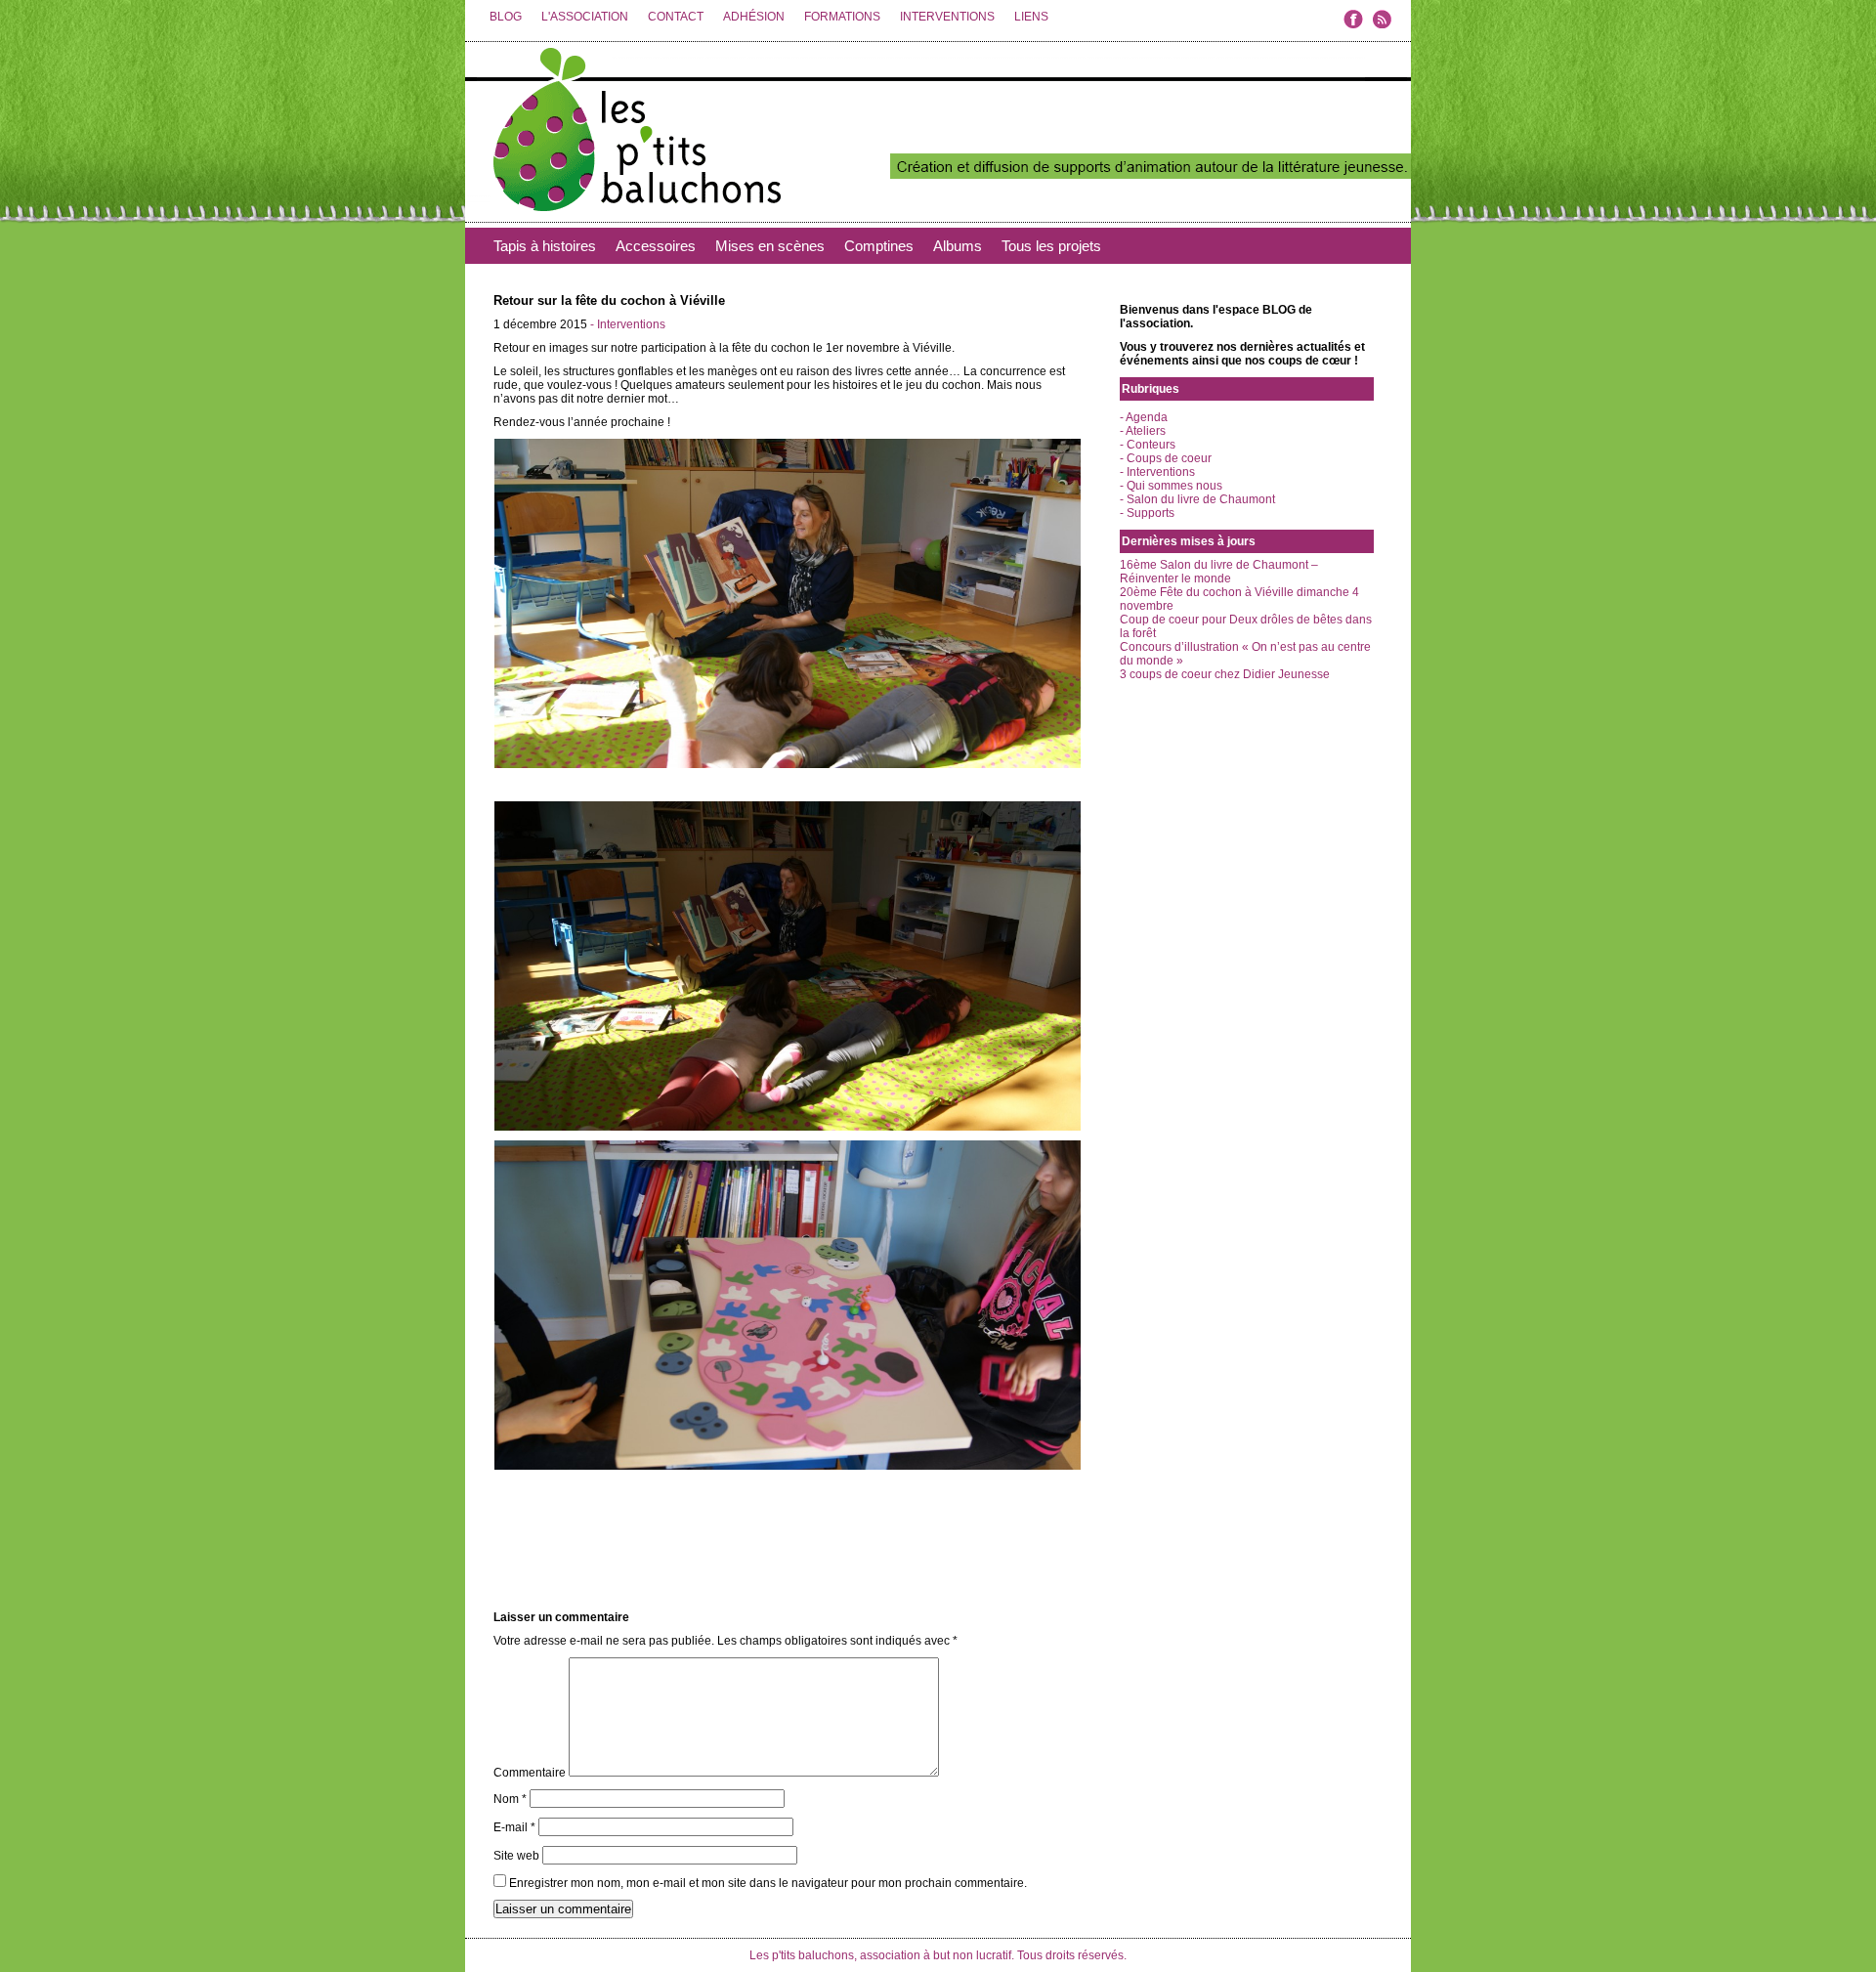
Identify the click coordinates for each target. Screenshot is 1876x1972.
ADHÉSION (754, 17)
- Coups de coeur (1166, 458)
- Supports (1147, 513)
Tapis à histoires (545, 246)
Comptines (879, 246)
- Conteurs (1148, 445)
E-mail (514, 1827)
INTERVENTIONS (947, 17)
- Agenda (1144, 417)
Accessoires (656, 246)
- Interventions (628, 324)
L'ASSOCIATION (585, 17)
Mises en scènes (770, 246)
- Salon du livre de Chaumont (1197, 499)
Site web (516, 1856)
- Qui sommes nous (1171, 486)
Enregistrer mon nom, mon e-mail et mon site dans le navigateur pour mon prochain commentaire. (768, 1883)
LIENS (1031, 17)
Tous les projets (1051, 246)
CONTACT (676, 17)
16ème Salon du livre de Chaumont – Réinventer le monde (1219, 572)
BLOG (506, 17)
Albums (958, 246)
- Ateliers (1143, 431)
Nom (510, 1799)
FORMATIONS (842, 17)
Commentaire (530, 1773)
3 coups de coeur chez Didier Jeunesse (1225, 674)
